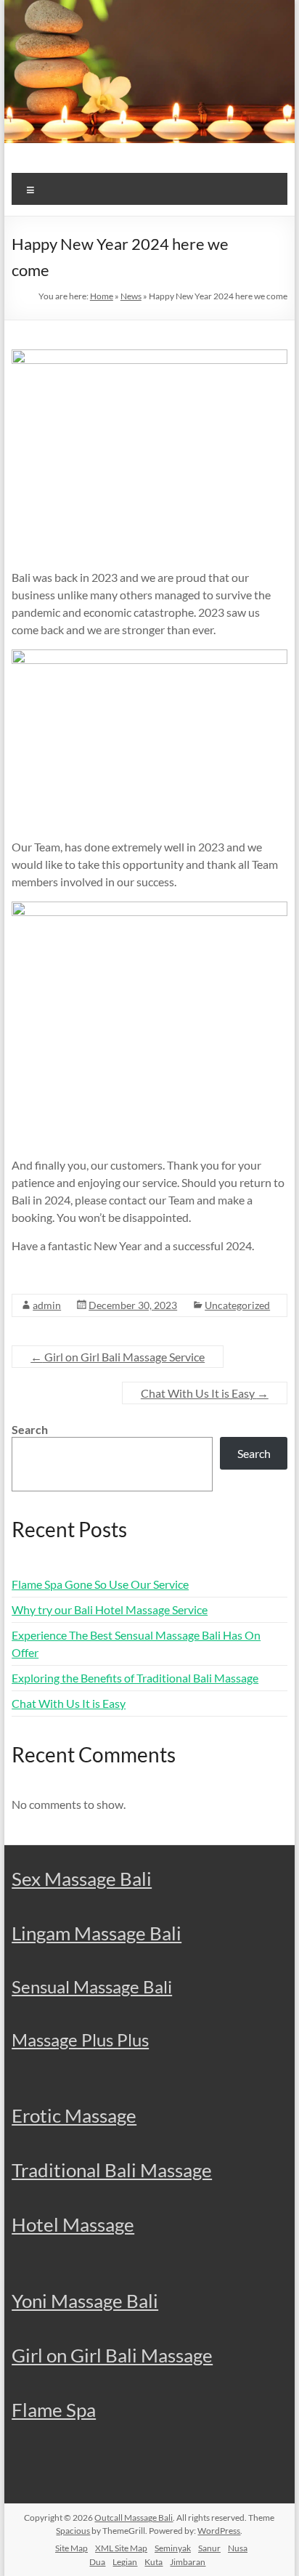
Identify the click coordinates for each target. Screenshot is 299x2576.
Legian (125, 2562)
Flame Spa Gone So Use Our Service (100, 1584)
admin (47, 1305)
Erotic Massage (74, 2115)
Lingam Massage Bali (97, 1933)
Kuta (153, 2562)
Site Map (71, 2548)
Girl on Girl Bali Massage (112, 2355)
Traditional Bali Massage (112, 2170)
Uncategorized (237, 1305)
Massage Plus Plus (80, 2040)
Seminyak (173, 2548)
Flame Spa (54, 2410)
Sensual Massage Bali (92, 1986)
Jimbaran (188, 2562)
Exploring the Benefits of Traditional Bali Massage (135, 1678)
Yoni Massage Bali (85, 2301)
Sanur (209, 2548)
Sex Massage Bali (82, 1879)
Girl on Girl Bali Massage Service (118, 1357)
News (131, 296)
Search (30, 1429)
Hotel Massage (73, 2224)
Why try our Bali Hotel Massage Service (110, 1609)
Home (102, 296)
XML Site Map (121, 2548)
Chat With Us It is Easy (205, 1393)
